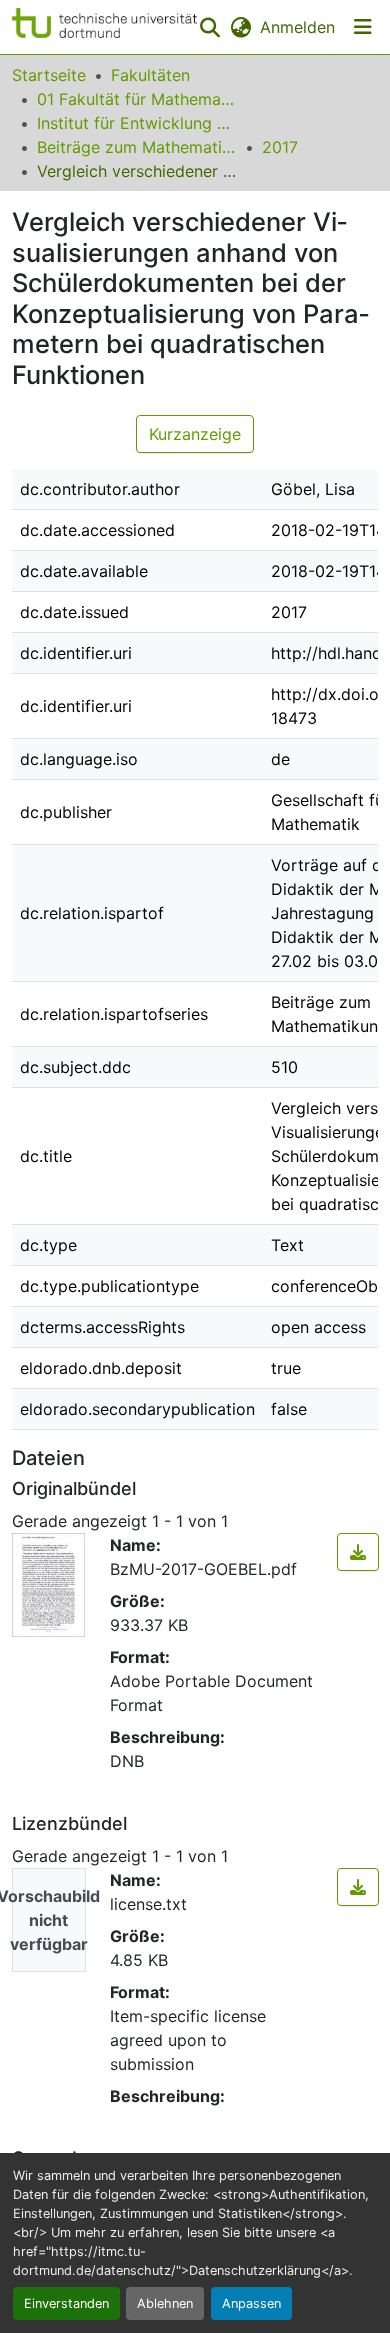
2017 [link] (280, 147)
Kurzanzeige (195, 434)
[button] (104, 27)
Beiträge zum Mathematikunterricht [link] (137, 147)
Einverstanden (66, 2303)
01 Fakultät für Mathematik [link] (137, 99)
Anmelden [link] (297, 27)
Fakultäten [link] (150, 75)
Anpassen (251, 2303)
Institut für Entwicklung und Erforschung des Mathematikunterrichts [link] (137, 123)
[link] (358, 1552)
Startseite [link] (49, 75)
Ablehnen (165, 2303)
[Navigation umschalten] (363, 27)
